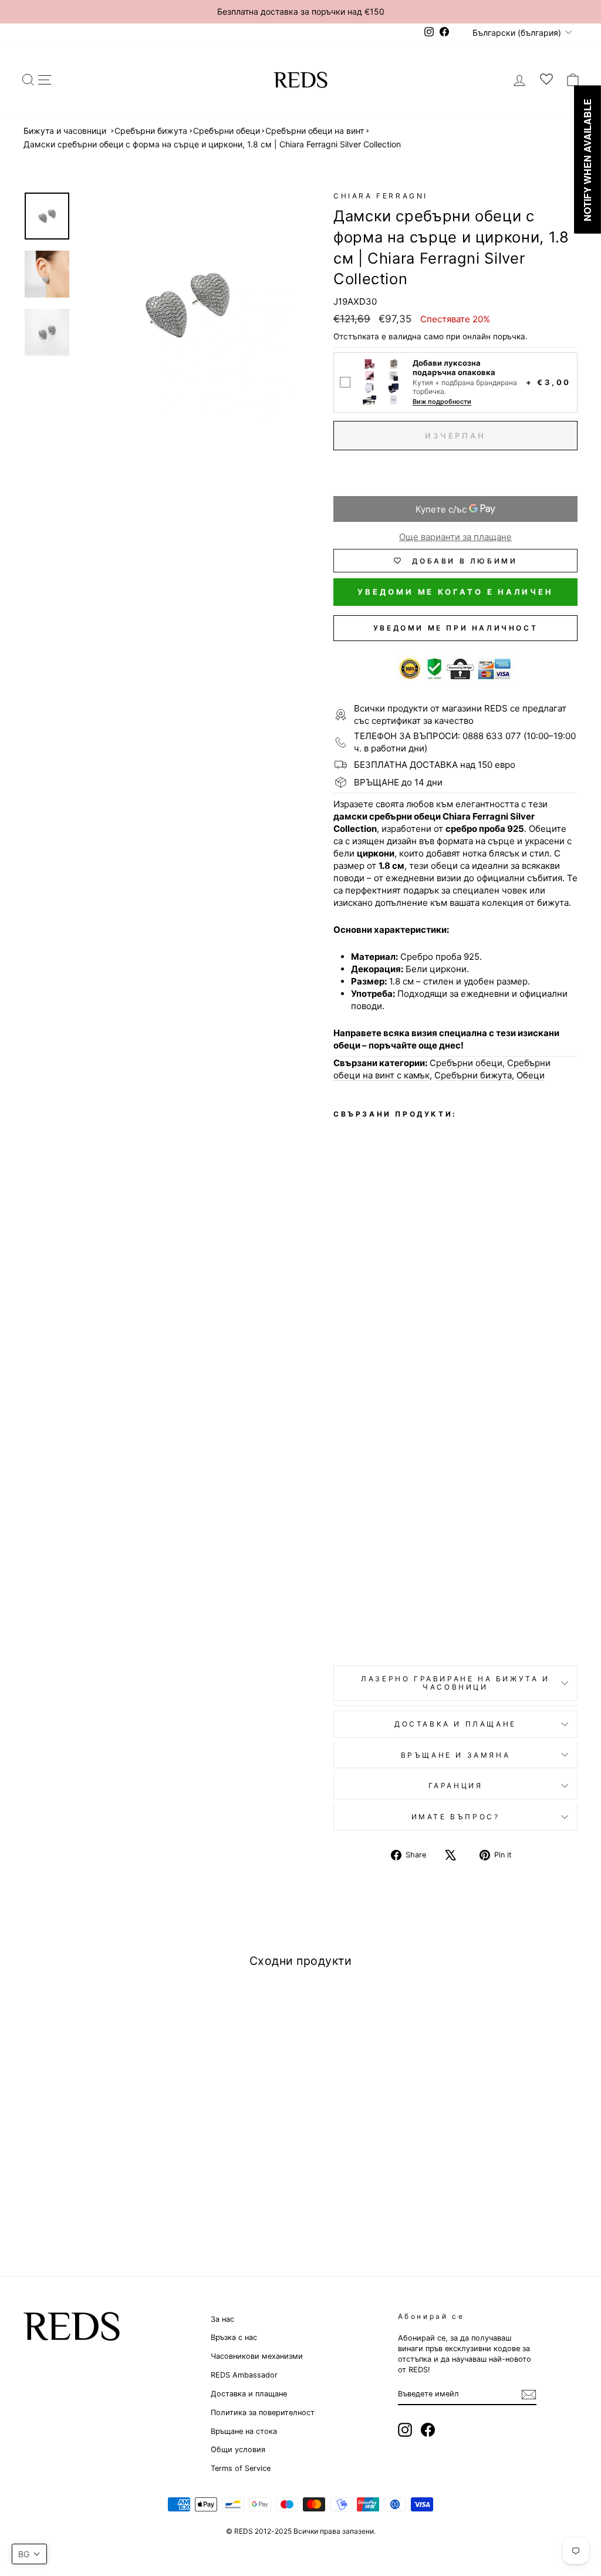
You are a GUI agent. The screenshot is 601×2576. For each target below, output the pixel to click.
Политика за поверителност (263, 2413)
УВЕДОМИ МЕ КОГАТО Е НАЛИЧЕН (455, 592)
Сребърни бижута (151, 131)
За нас (222, 2319)
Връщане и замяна (456, 1755)
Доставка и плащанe (455, 1724)
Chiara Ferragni (381, 196)
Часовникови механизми (257, 2356)
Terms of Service (241, 2468)
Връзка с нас (234, 2337)
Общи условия (238, 2449)
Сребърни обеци (227, 131)
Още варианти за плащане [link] (455, 537)
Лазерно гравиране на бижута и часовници (455, 1683)
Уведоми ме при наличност (455, 628)
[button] (29, 2554)
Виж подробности (442, 402)
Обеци (531, 1075)
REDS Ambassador (244, 2375)
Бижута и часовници (65, 131)
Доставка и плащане (249, 2394)
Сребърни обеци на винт (315, 131)
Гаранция (456, 1786)
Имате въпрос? (456, 1817)
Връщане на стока (244, 2431)
